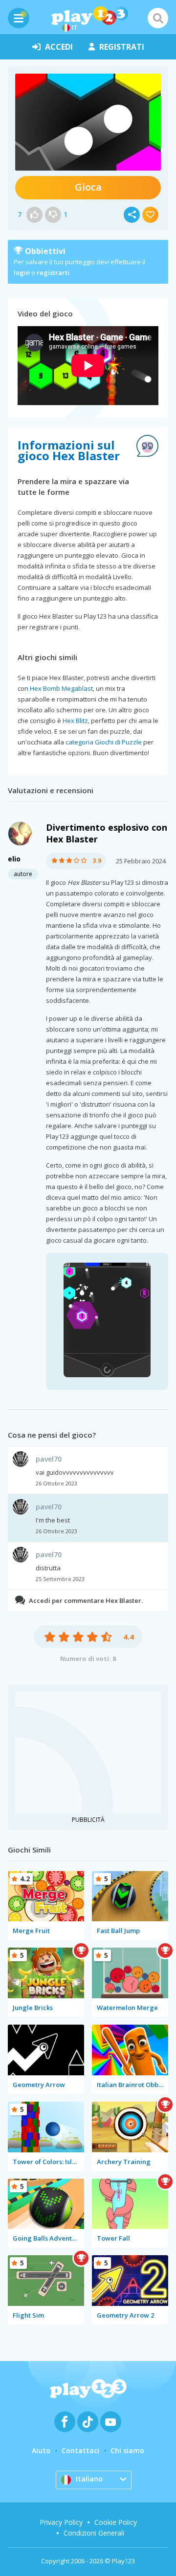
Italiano (89, 2479)
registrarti (53, 273)
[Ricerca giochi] (158, 18)
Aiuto (41, 2450)
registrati (122, 47)
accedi (59, 47)
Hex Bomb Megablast (61, 688)
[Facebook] (65, 2422)
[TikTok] (88, 2422)
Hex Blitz (75, 721)
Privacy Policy (61, 2522)
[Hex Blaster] (88, 122)
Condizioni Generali (94, 2533)
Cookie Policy (116, 2522)
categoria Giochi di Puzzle (104, 742)
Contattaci (80, 2450)
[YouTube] (111, 2422)
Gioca (88, 187)
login (22, 273)
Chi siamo (127, 2450)
